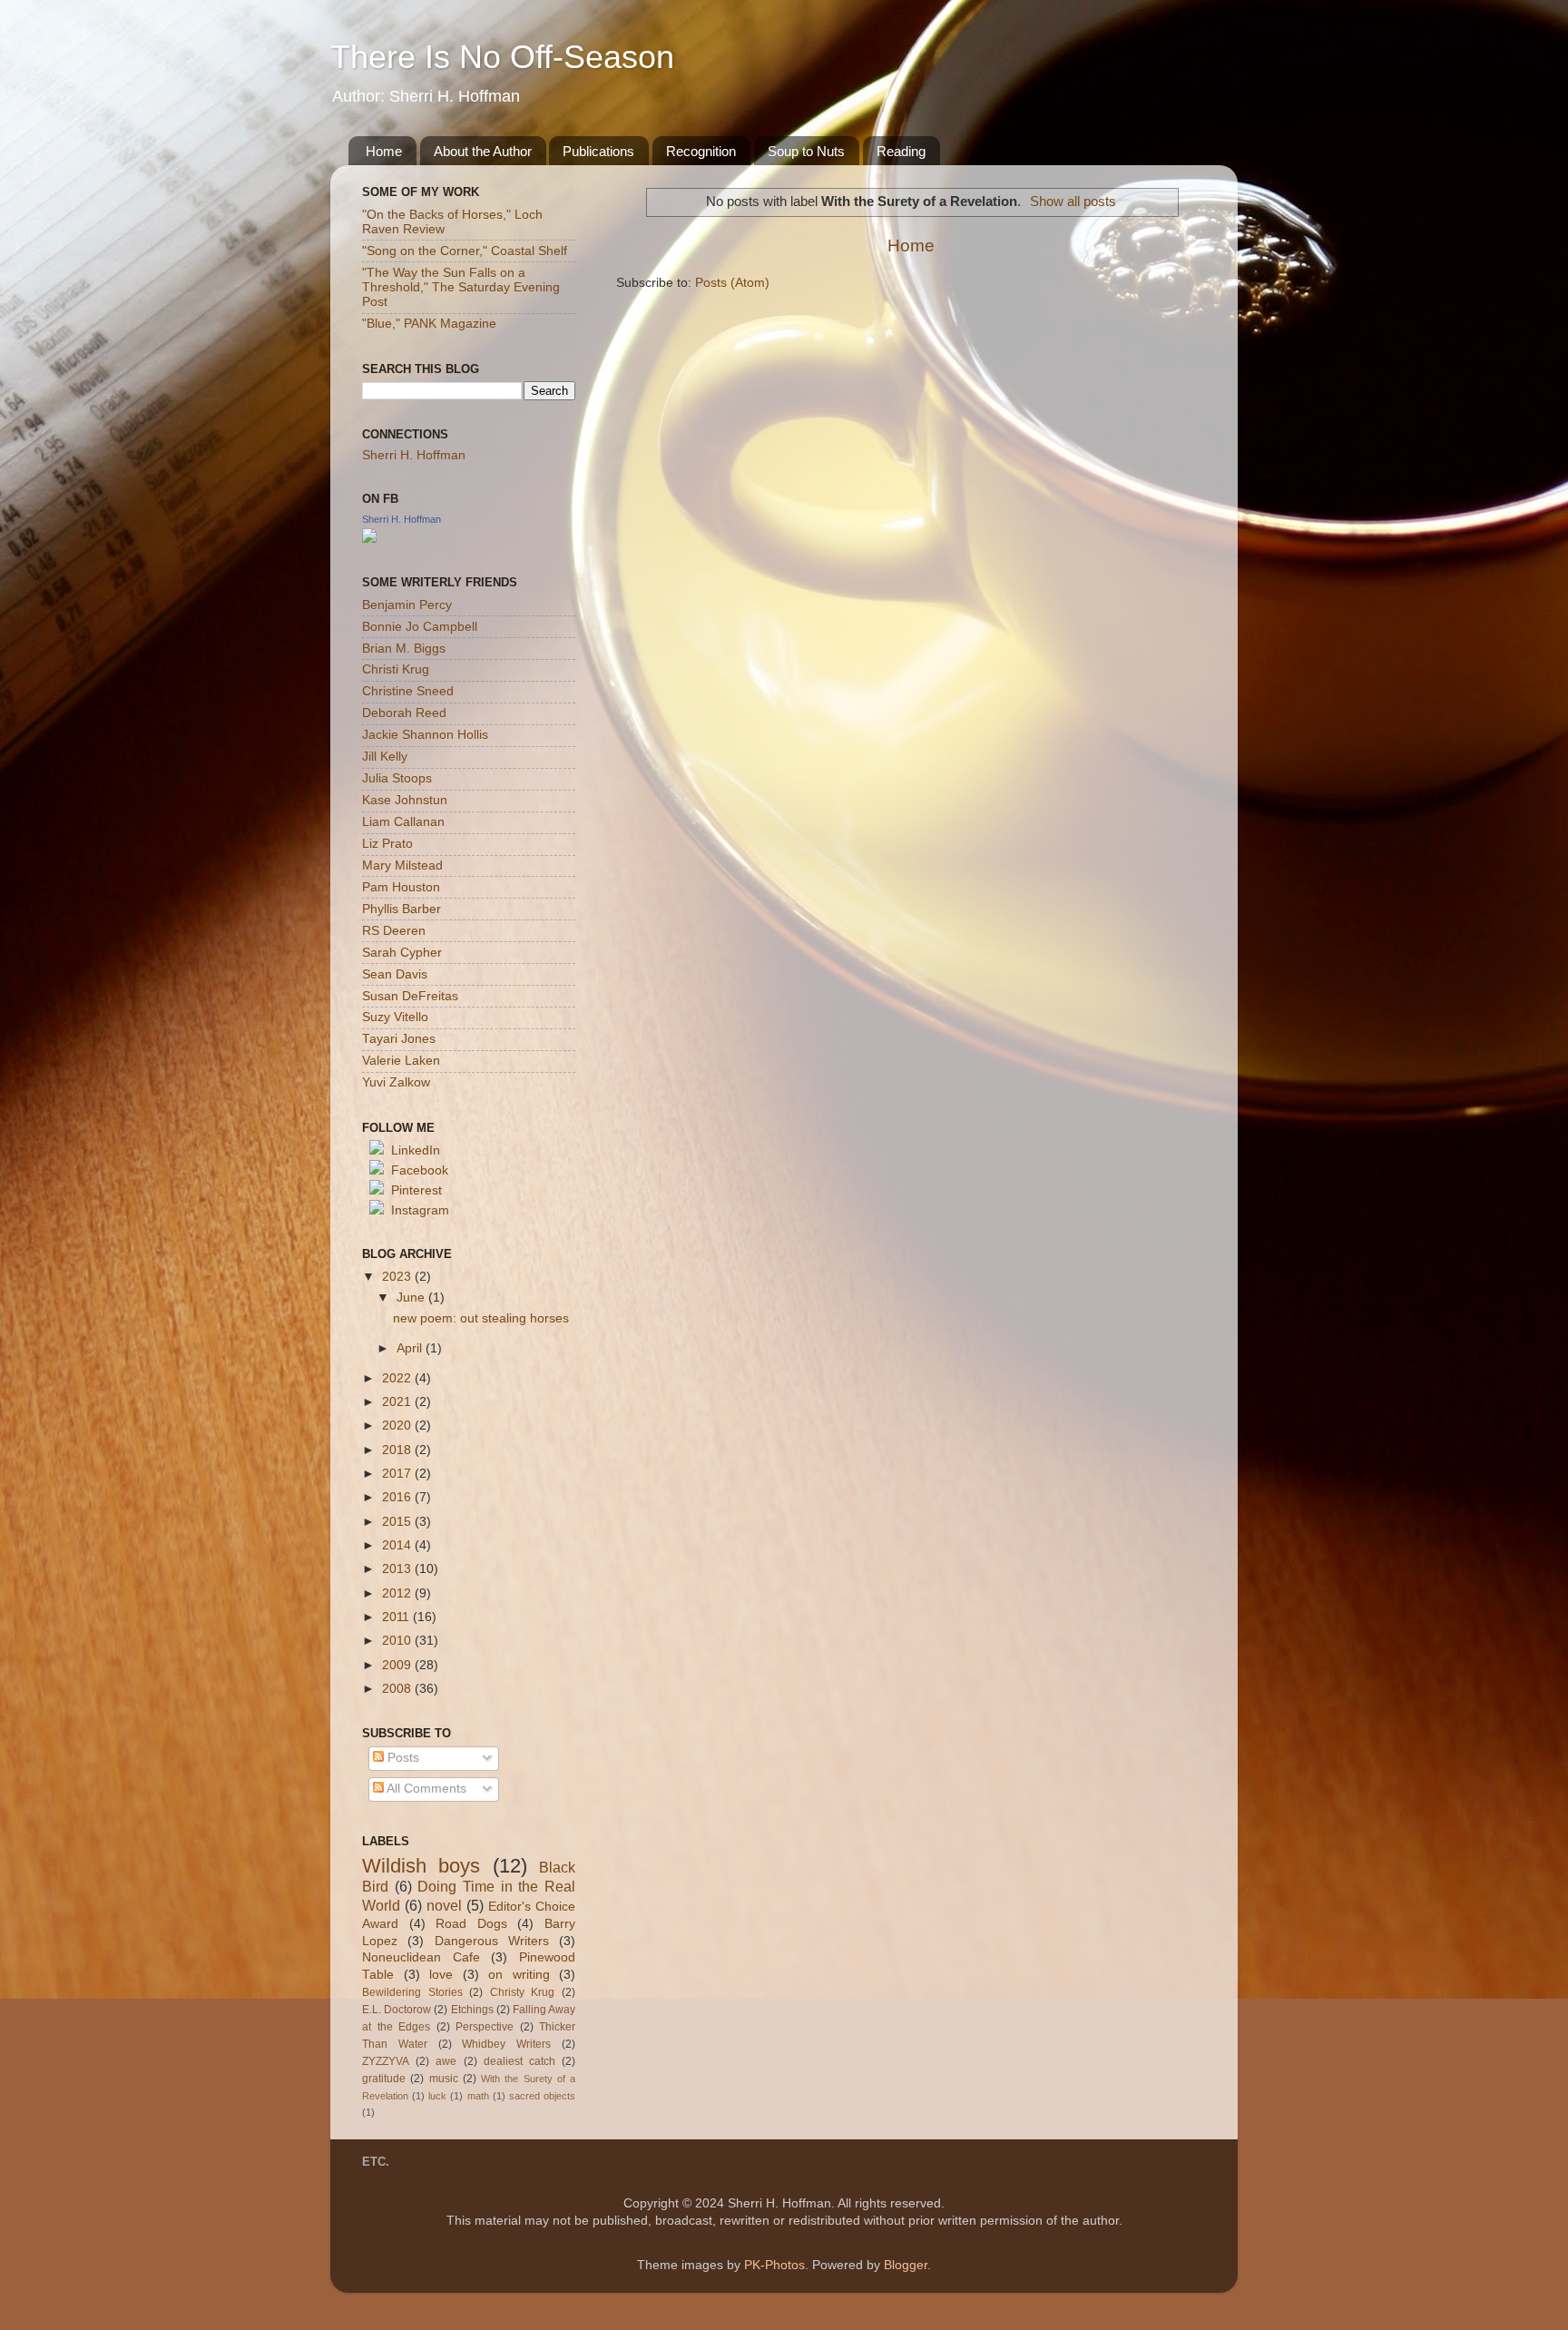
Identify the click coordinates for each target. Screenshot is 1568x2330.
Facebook (420, 1170)
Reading (901, 151)
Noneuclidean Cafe (421, 1957)
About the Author (483, 151)
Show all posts (1073, 202)
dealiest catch (519, 2061)
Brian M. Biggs (404, 649)
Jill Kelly (385, 757)
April (411, 1348)
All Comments (425, 1789)
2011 (397, 1617)
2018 (398, 1450)
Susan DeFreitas (410, 996)
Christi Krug (396, 669)
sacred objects (542, 2096)
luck (437, 2096)
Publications (598, 151)
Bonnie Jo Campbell (420, 627)
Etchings (472, 2010)
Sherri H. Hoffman (414, 455)
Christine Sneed (408, 691)
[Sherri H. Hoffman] (369, 539)
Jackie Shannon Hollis (425, 735)
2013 (398, 1569)
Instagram (420, 1210)
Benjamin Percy (407, 605)
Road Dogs (471, 1924)
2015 (398, 1522)
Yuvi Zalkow (396, 1082)
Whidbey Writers (506, 2044)
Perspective (485, 2027)
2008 (398, 1689)
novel (444, 1905)
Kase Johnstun (405, 800)
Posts (402, 1758)
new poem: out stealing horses (481, 1318)
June (412, 1298)
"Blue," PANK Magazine (429, 324)
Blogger (906, 2265)
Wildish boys (421, 1866)
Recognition (701, 151)
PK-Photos (774, 2265)
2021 (398, 1402)
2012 (398, 1593)
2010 (398, 1641)
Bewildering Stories (412, 1992)
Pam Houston (401, 887)
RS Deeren (394, 931)
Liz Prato (387, 844)
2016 (398, 1497)
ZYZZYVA (386, 2061)
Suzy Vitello (395, 1017)
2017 (398, 1474)
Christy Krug (523, 1992)
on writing (519, 1975)
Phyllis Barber (402, 909)
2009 (398, 1665)
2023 (398, 1277)
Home (384, 151)
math (478, 2096)
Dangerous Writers (492, 1941)
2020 (398, 1426)
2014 (398, 1545)
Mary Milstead (402, 865)
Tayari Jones (399, 1039)
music (444, 2079)
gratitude (384, 2079)
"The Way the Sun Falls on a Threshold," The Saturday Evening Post (461, 287)
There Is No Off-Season (502, 57)
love (441, 1975)
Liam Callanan (403, 822)
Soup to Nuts (806, 151)
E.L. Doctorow (397, 2010)
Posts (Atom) (732, 283)
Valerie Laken (401, 1061)
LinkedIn (416, 1150)
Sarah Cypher (402, 953)
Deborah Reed (404, 713)
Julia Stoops (397, 778)
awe (446, 2061)
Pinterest (416, 1190)
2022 (398, 1378)
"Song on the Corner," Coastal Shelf (465, 251)
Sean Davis (395, 974)
